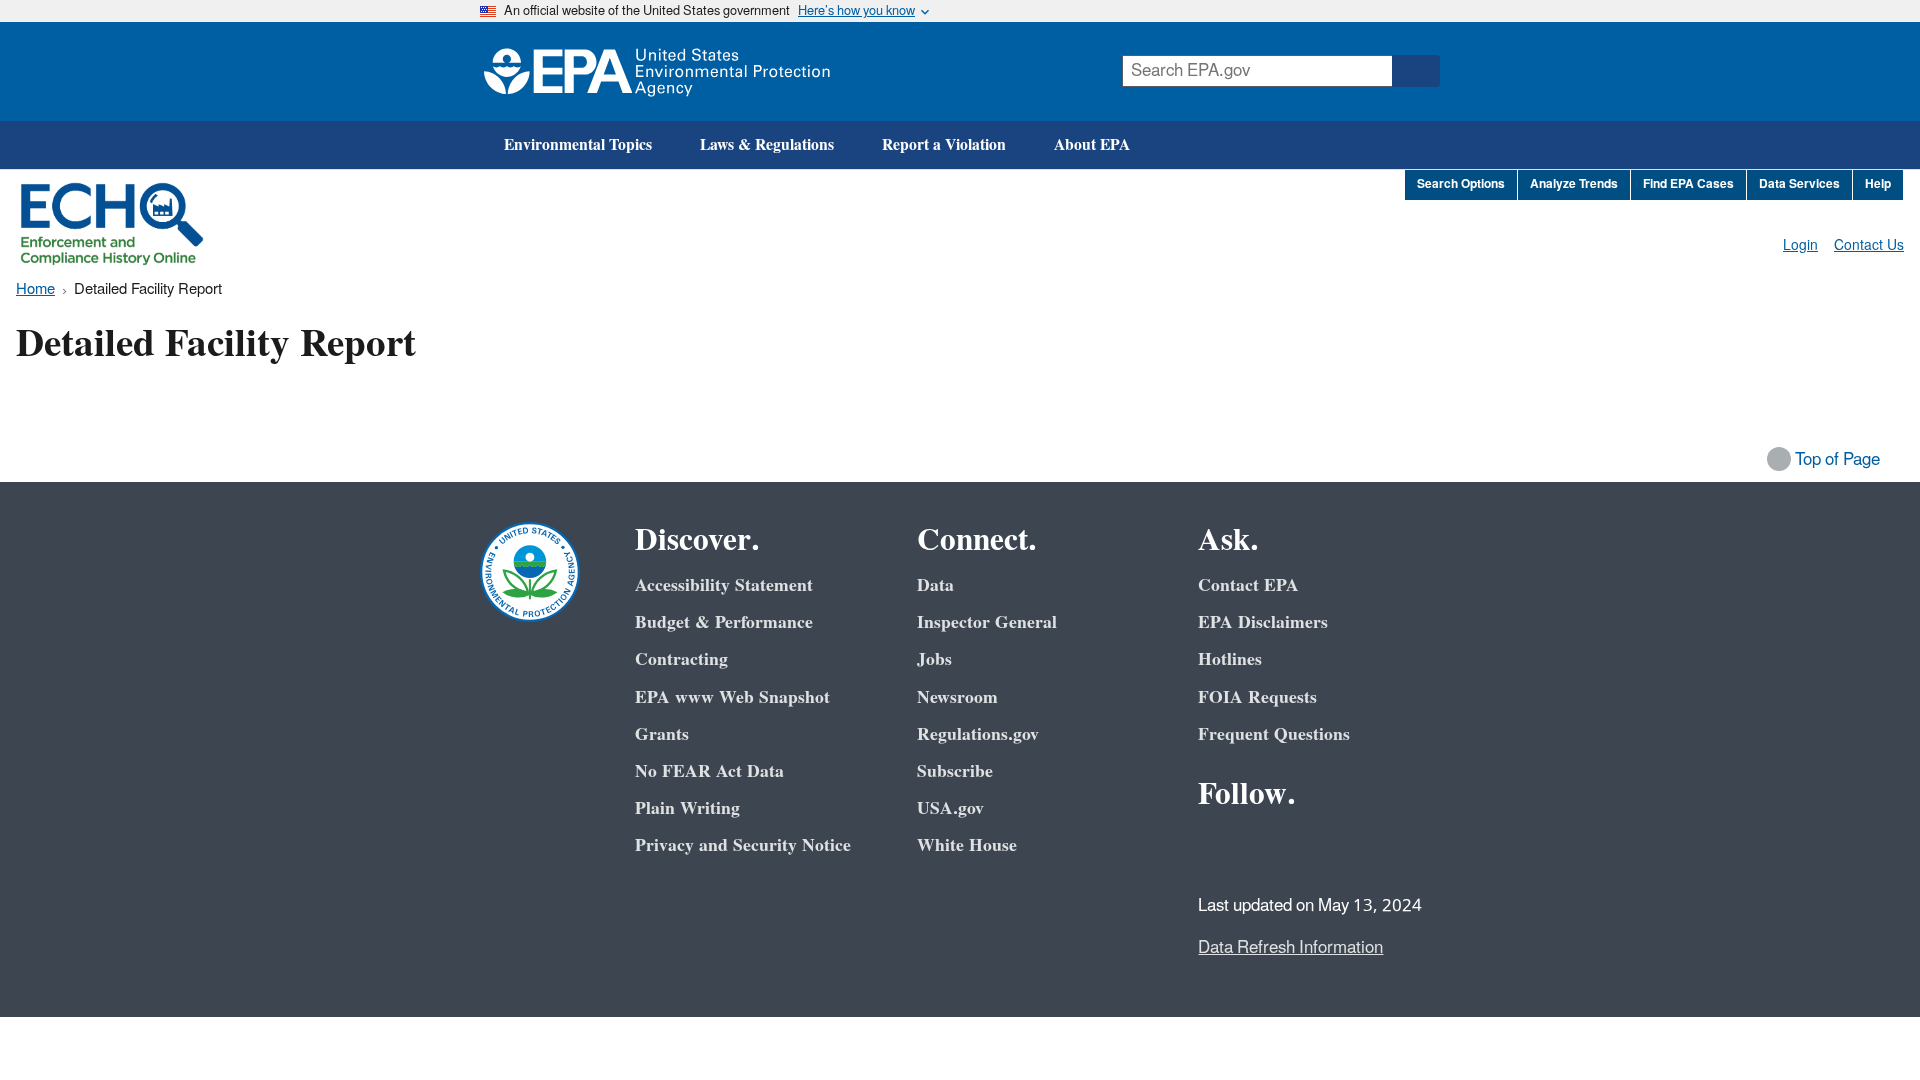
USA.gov (950, 808)
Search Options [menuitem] (1461, 184)
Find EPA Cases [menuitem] (1688, 184)
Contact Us (1869, 245)
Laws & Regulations (767, 145)
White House (967, 845)
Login (1800, 245)
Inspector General (987, 622)
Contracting (681, 659)
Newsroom (957, 697)
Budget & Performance (724, 622)
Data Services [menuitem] (1799, 184)
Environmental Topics (578, 145)
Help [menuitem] (1878, 184)
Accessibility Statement (724, 585)
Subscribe (955, 771)
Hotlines (1230, 659)
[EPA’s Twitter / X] (1266, 849)
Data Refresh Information (1290, 948)
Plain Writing (687, 808)
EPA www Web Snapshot (732, 697)
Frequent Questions (1274, 734)
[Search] (1416, 71)
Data (935, 585)
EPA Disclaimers (1263, 622)
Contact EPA (1248, 585)
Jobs (934, 659)
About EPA (1092, 145)
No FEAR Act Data (709, 771)
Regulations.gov (978, 734)
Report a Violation (944, 145)
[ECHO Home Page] (112, 224)
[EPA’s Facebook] (1218, 849)
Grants (662, 734)
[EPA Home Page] (657, 71)
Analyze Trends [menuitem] (1574, 184)
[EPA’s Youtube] (1314, 849)
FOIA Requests (1257, 697)
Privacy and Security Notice (743, 845)
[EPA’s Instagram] (1362, 849)
